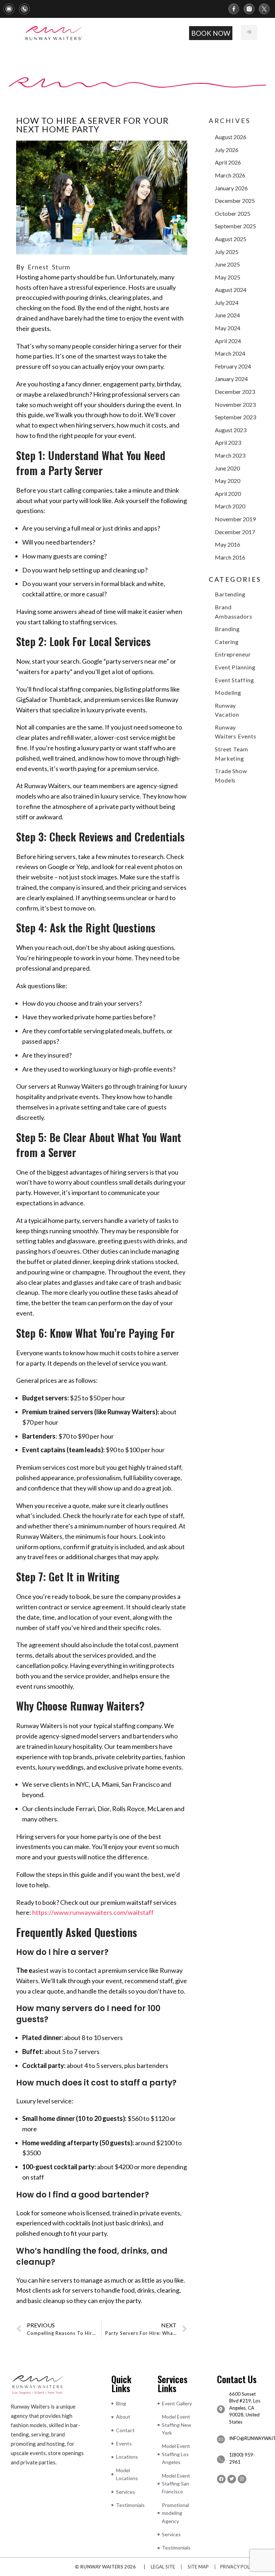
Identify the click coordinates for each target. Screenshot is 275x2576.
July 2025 (227, 252)
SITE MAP (198, 2567)
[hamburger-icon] (249, 33)
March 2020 (230, 506)
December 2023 (235, 392)
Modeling (228, 692)
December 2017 (235, 532)
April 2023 (228, 442)
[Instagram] (242, 2479)
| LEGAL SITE (158, 2567)
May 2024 (228, 328)
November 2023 (235, 404)
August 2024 (231, 290)
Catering (227, 642)
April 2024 (228, 341)
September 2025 (235, 226)
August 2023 (231, 430)
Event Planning (235, 667)
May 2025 (228, 277)
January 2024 (231, 379)
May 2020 (228, 481)
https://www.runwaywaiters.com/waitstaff (93, 1912)
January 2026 (231, 188)
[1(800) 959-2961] (27, 9)
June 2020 (227, 468)
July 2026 (227, 150)
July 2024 (227, 303)
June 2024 (227, 315)
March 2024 (230, 353)
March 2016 (230, 557)
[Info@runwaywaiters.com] (11, 9)
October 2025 (233, 213)
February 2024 (233, 366)
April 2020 (228, 494)
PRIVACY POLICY (239, 2567)
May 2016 (228, 544)
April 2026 (228, 162)
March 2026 (230, 175)
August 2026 (231, 137)
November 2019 (235, 519)
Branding (227, 629)
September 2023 (235, 417)
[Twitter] (232, 2479)
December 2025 (235, 201)
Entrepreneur (233, 654)
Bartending (230, 594)
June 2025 (227, 264)
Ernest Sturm (49, 267)
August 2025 (231, 239)
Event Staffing (235, 680)
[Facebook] (221, 2479)
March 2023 (230, 455)
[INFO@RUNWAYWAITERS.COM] (221, 2439)
